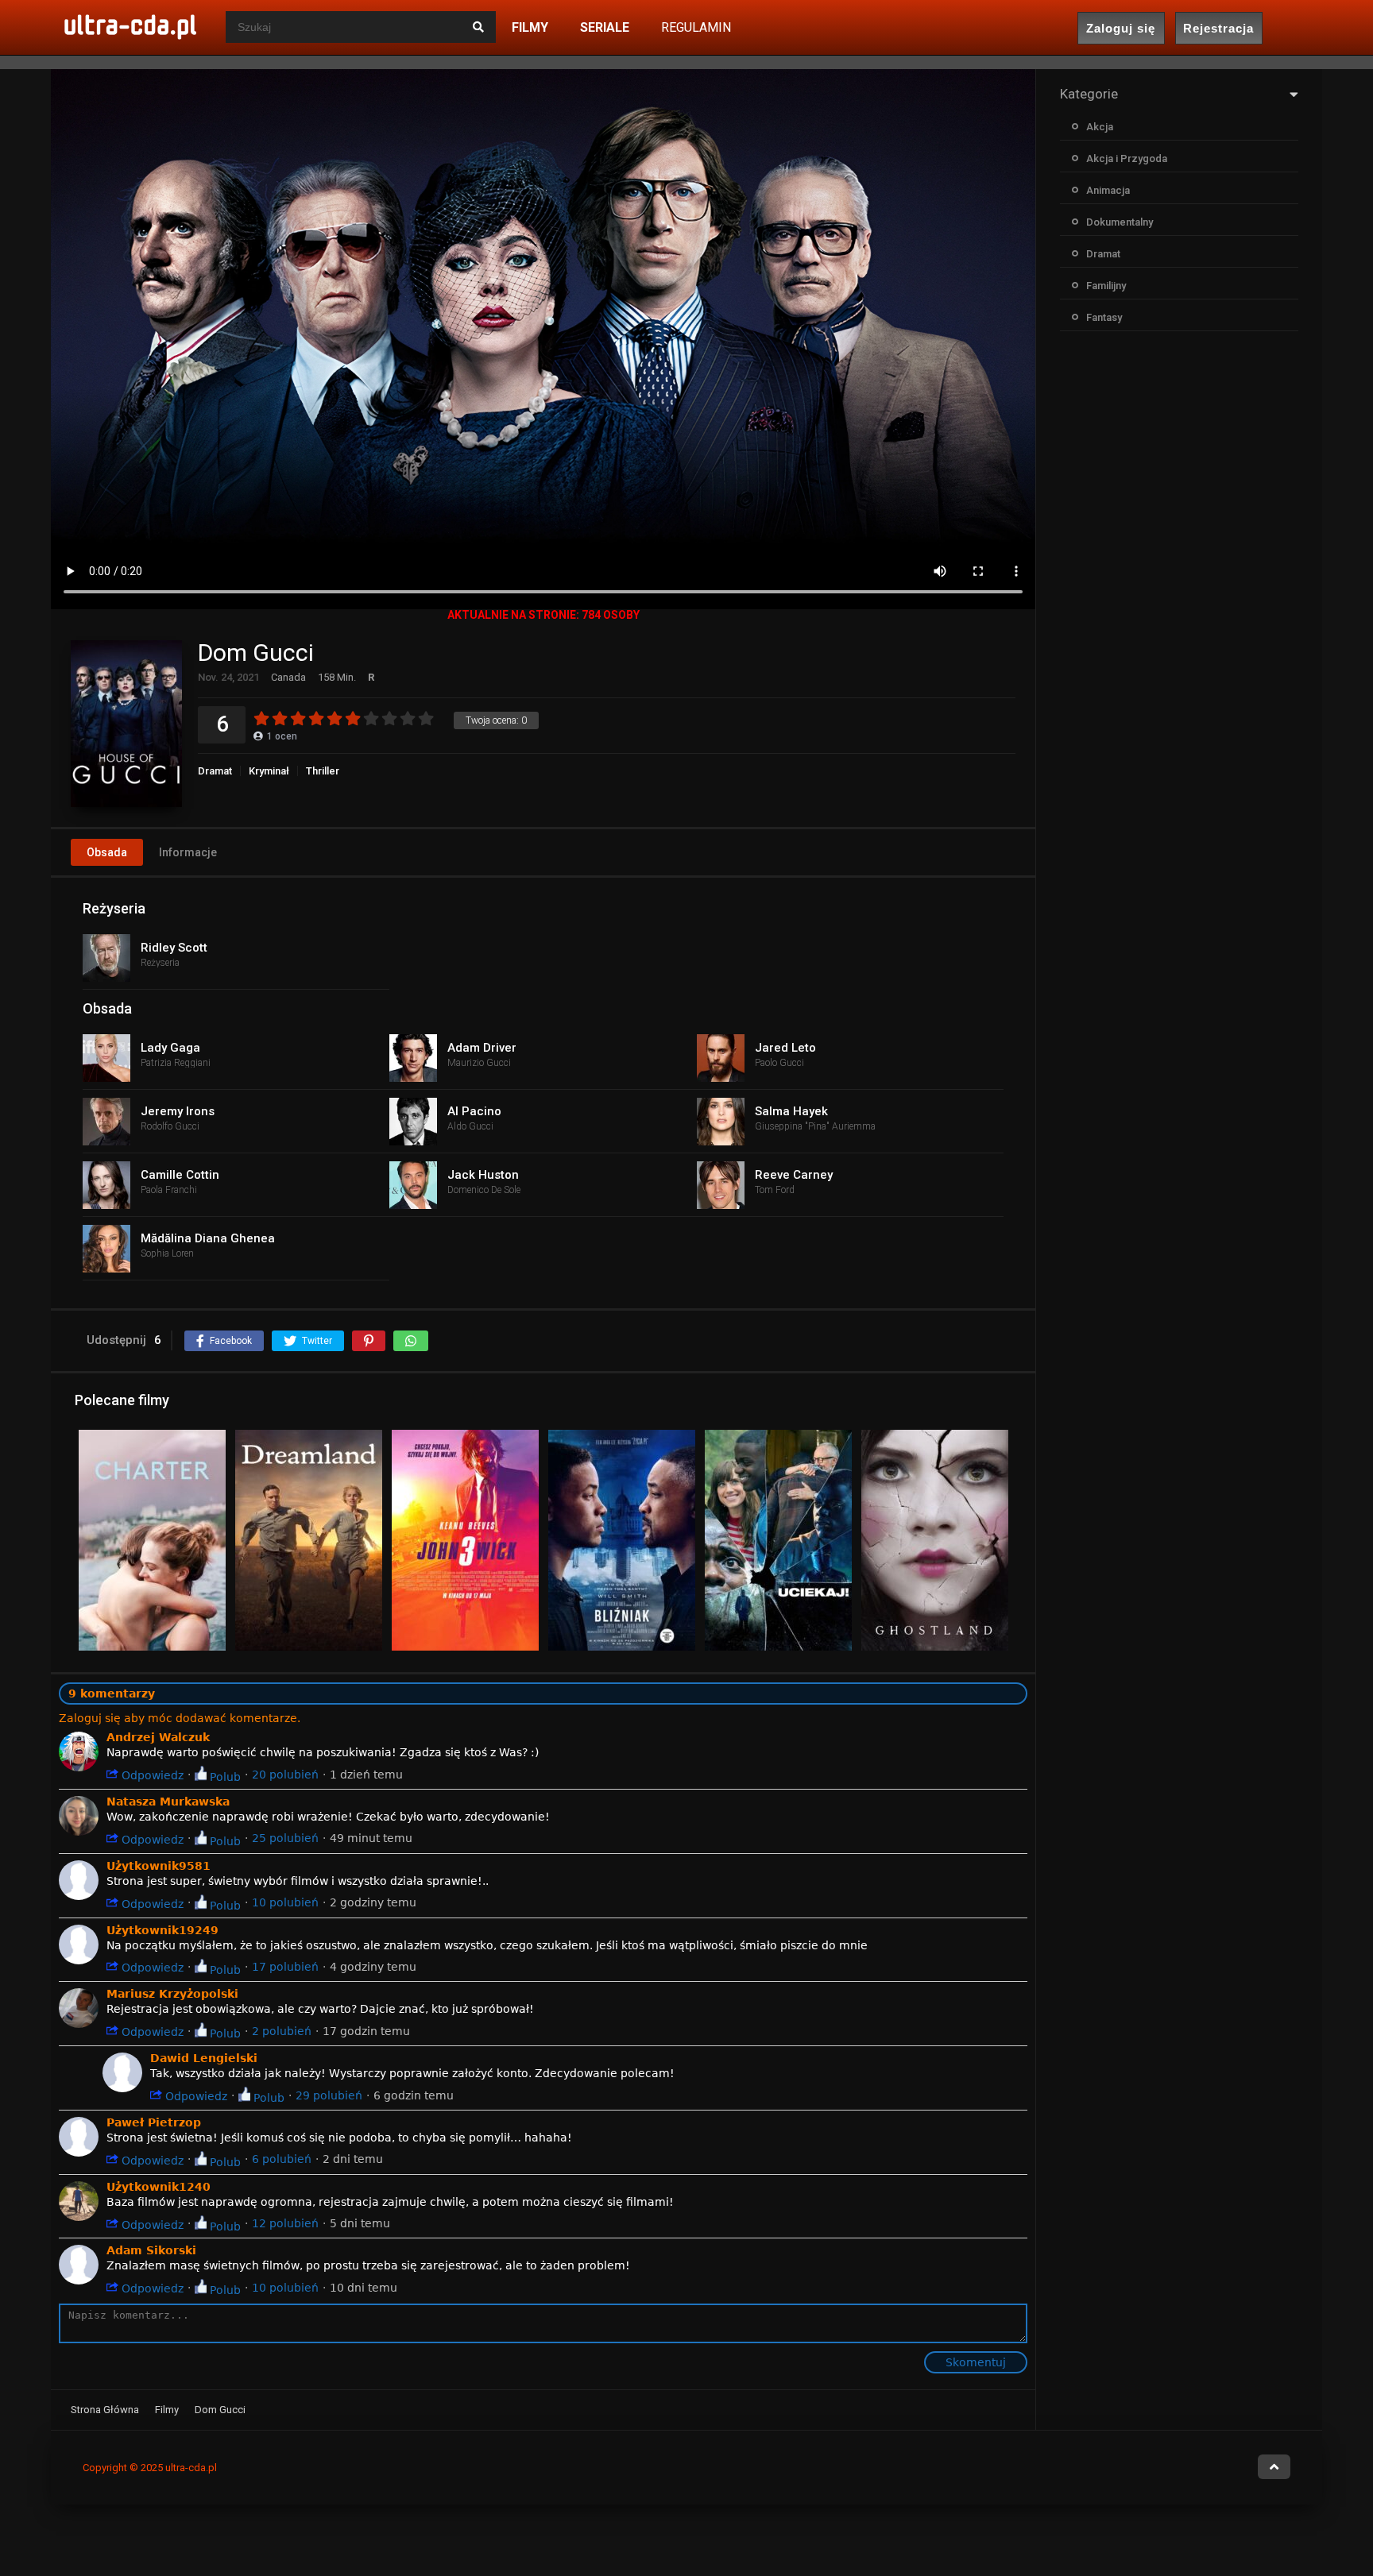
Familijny (1106, 286)
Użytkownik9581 (159, 1866)
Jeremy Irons (178, 1111)
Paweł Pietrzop (154, 2122)
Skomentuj (976, 2362)
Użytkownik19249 (162, 1930)
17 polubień (285, 1967)
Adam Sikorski (151, 2250)
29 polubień (329, 2095)
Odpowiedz (151, 1775)
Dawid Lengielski (204, 2058)
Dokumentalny (1120, 222)
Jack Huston (483, 1175)
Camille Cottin (180, 1175)
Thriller (323, 771)
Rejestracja (1218, 28)
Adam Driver (482, 1048)
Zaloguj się (1121, 28)
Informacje (188, 852)
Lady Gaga (170, 1048)
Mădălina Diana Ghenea (208, 1238)
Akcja (1100, 127)
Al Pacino (474, 1111)
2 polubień (282, 2031)
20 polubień (285, 1775)
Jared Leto (785, 1048)
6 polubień (282, 2159)
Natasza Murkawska (168, 1802)
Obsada (107, 852)
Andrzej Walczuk (158, 1737)
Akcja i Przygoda (1127, 158)
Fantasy (1104, 317)
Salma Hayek (791, 1111)
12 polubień (285, 2223)
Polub (224, 1777)
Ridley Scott (174, 948)
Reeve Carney (794, 1175)
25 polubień (285, 1838)
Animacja (1108, 190)
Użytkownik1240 (159, 2187)
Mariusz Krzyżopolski (172, 1994)
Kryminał (269, 771)
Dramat (215, 771)
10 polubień (285, 1902)
